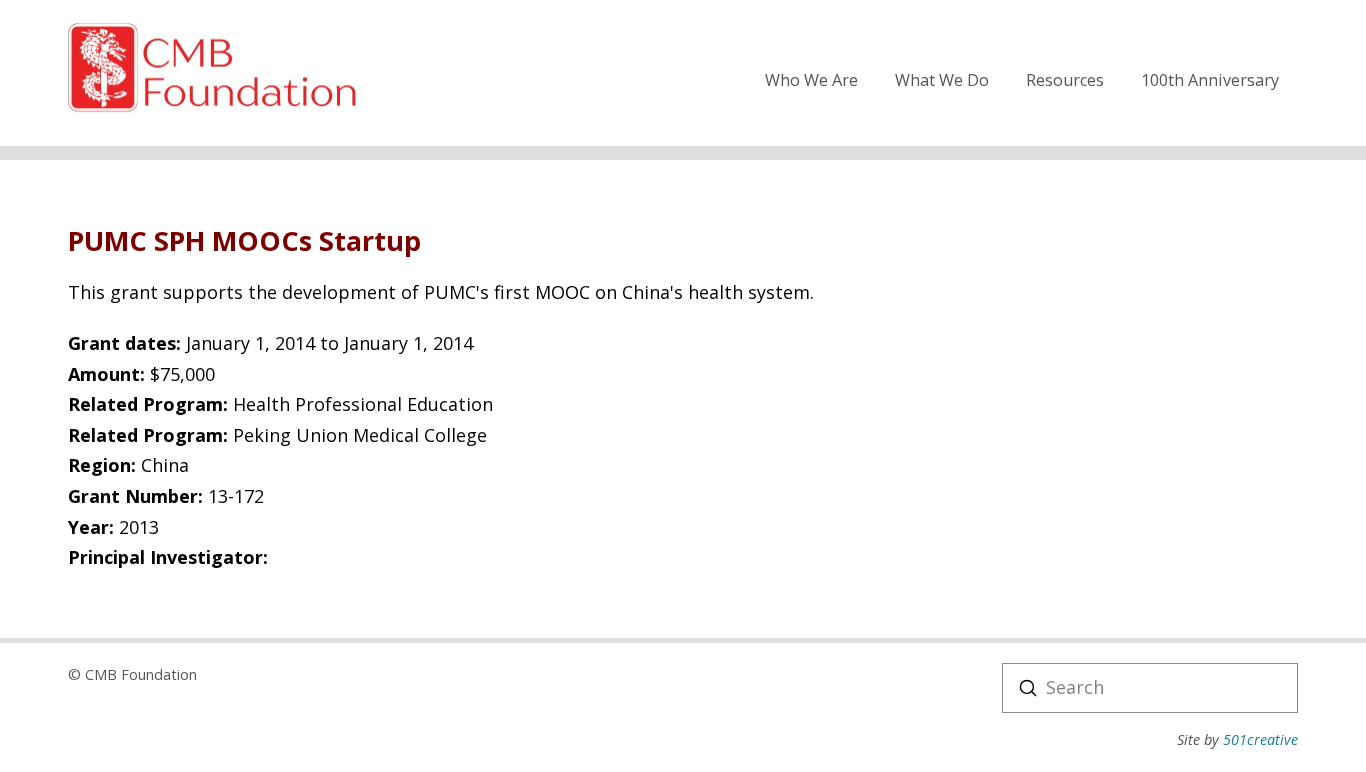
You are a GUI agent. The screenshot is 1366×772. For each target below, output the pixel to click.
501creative (1260, 739)
